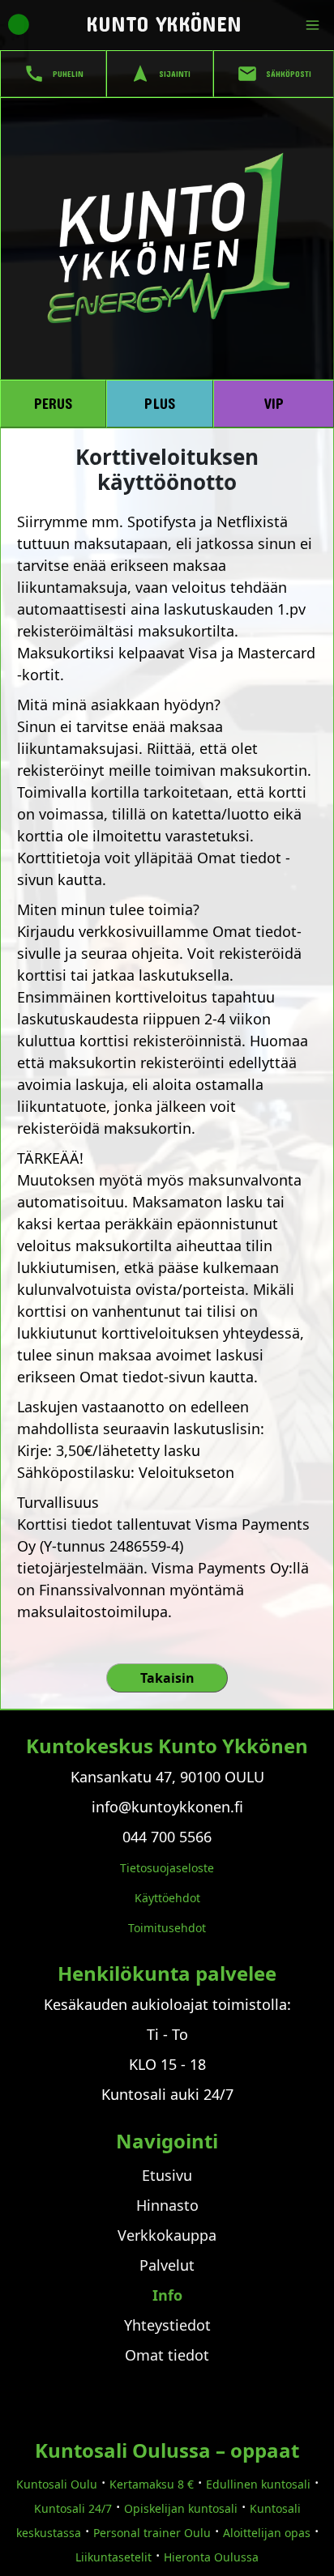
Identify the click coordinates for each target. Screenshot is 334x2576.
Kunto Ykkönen (164, 23)
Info (167, 2295)
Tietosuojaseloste (167, 1868)
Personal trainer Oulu (152, 2533)
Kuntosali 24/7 (73, 2508)
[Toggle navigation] (316, 25)
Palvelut (167, 2265)
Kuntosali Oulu (57, 2484)
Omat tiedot (167, 2355)
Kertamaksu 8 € (152, 2484)
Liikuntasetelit (113, 2557)
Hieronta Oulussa (211, 2557)
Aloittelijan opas (267, 2533)
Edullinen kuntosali (258, 2484)
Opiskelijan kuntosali (181, 2508)
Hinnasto (167, 2205)
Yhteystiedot (167, 2325)
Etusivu (167, 2175)
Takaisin (167, 1678)
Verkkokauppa (167, 2235)
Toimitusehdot (167, 1928)
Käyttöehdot (167, 1898)
